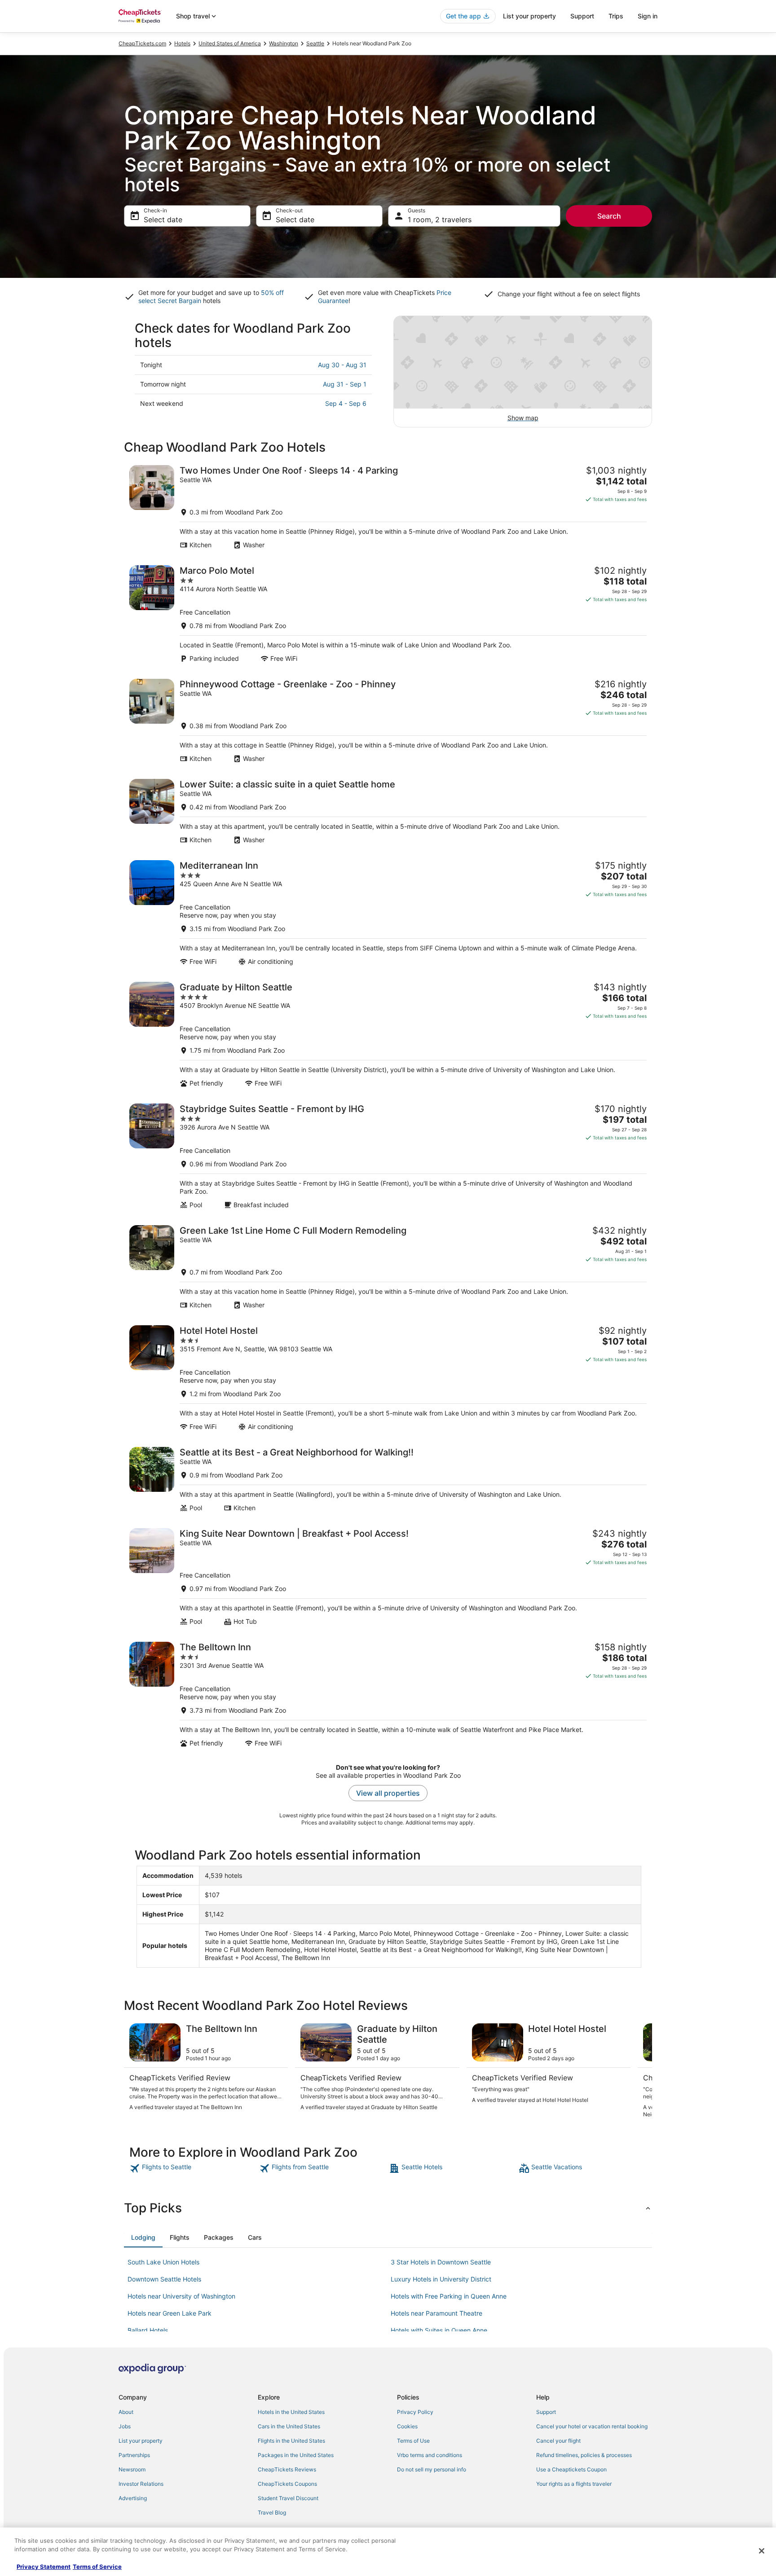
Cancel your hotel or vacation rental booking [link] (592, 2426)
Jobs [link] (125, 2426)
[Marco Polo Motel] (388, 614)
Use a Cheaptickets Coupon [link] (571, 2469)
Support (582, 16)
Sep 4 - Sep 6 (346, 403)
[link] (193, 2168)
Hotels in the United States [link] (291, 2412)
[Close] (762, 2551)
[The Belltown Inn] (388, 1695)
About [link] (126, 2412)
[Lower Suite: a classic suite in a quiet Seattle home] (388, 811)
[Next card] (641, 2071)
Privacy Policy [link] (415, 2412)
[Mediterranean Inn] (388, 913)
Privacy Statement (44, 2567)
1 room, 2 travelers (440, 220)
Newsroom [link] (132, 2469)
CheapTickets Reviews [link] (287, 2469)
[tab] (143, 2238)
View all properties (388, 1793)
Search (609, 216)
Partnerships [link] (134, 2455)
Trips (616, 16)
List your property (529, 16)
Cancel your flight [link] (558, 2441)
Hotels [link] (182, 43)
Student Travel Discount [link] (288, 2498)
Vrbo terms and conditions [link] (430, 2455)
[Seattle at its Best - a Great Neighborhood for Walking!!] (388, 1479)
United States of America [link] (230, 43)
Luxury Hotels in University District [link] (441, 2279)
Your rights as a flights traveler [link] (574, 2484)
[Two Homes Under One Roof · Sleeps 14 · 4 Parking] (388, 507)
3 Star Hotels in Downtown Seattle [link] (441, 2262)
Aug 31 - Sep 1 (345, 384)
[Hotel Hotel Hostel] (388, 1378)
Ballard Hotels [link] (148, 2330)
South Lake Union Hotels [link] (163, 2262)
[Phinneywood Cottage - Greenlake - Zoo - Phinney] (388, 721)
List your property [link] (141, 2441)
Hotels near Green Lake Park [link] (170, 2313)
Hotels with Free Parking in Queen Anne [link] (449, 2296)
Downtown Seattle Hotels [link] (164, 2279)
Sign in (648, 16)
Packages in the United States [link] (296, 2455)
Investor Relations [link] (141, 2484)
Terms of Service (97, 2567)
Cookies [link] (407, 2426)
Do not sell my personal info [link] (432, 2469)
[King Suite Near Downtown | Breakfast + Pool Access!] (388, 1577)
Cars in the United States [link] (289, 2426)
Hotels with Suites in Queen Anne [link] (439, 2330)
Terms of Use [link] (413, 2441)
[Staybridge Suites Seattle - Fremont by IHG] (388, 1156)
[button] (388, 2208)
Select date (163, 220)
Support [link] (546, 2412)
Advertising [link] (133, 2498)
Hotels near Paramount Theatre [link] (436, 2313)
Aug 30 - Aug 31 (342, 365)
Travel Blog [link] (272, 2512)
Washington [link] (284, 43)
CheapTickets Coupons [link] (287, 2484)
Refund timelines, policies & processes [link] (584, 2455)
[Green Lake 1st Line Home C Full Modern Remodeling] (388, 1267)
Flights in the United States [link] (291, 2441)
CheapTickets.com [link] (142, 43)
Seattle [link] (315, 43)
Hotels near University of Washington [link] (181, 2296)
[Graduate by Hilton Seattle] (388, 1035)
